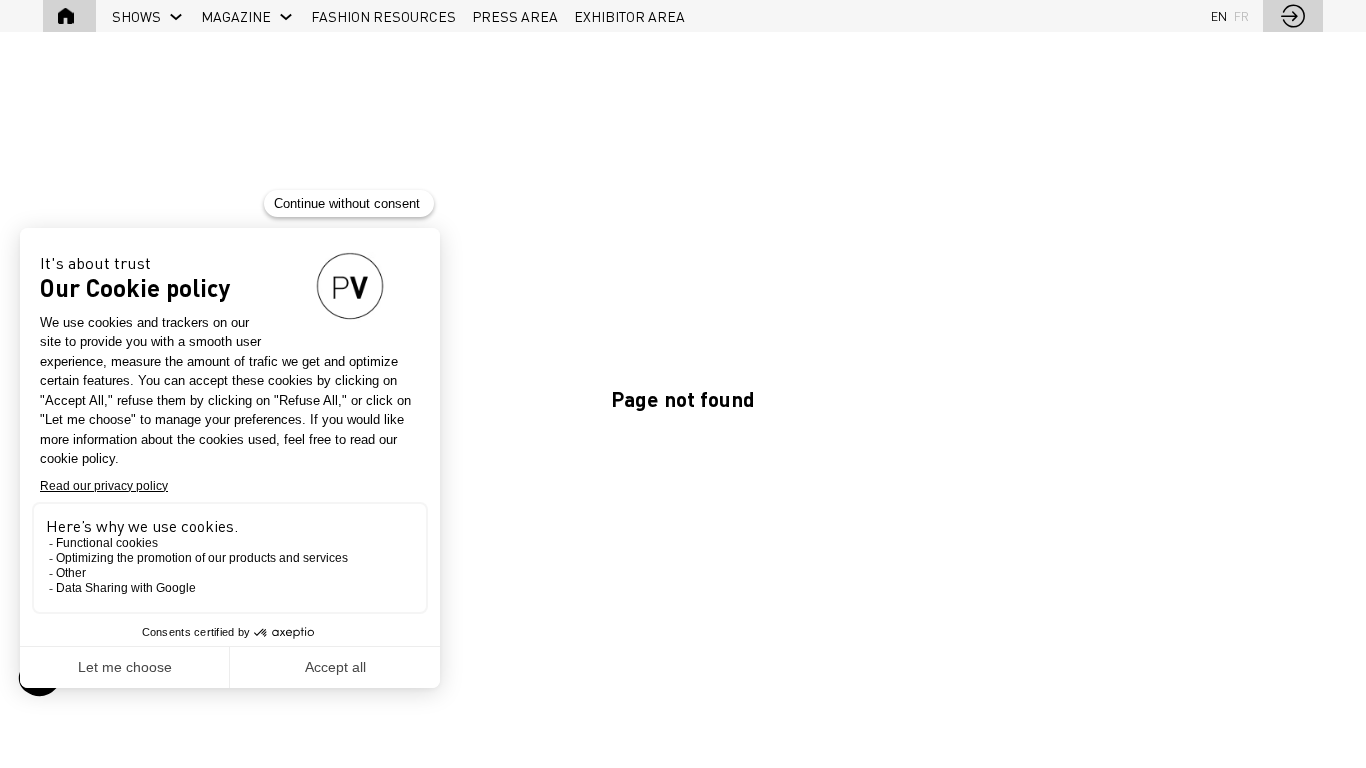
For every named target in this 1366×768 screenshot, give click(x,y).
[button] (69, 16)
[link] (148, 16)
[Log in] (1293, 16)
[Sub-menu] (176, 17)
